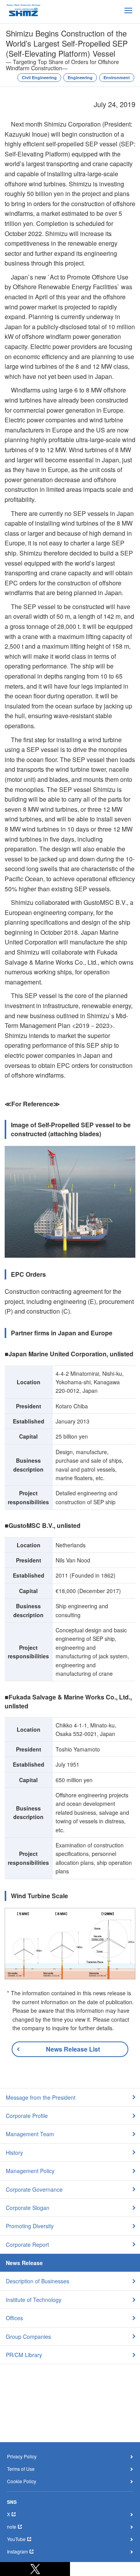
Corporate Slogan (28, 2208)
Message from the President (41, 2097)
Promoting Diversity (30, 2226)
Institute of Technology (34, 2300)
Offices (14, 2318)
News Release (24, 2263)
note (12, 2527)
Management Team (30, 2134)
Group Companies (28, 2336)
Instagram (17, 2551)
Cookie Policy (22, 2481)
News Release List (73, 2049)
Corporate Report (27, 2244)
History (14, 2152)
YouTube (16, 2539)
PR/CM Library (24, 2355)
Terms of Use (21, 2469)
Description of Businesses (38, 2281)
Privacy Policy (22, 2456)
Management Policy (30, 2171)
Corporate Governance (34, 2189)
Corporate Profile (27, 2116)
